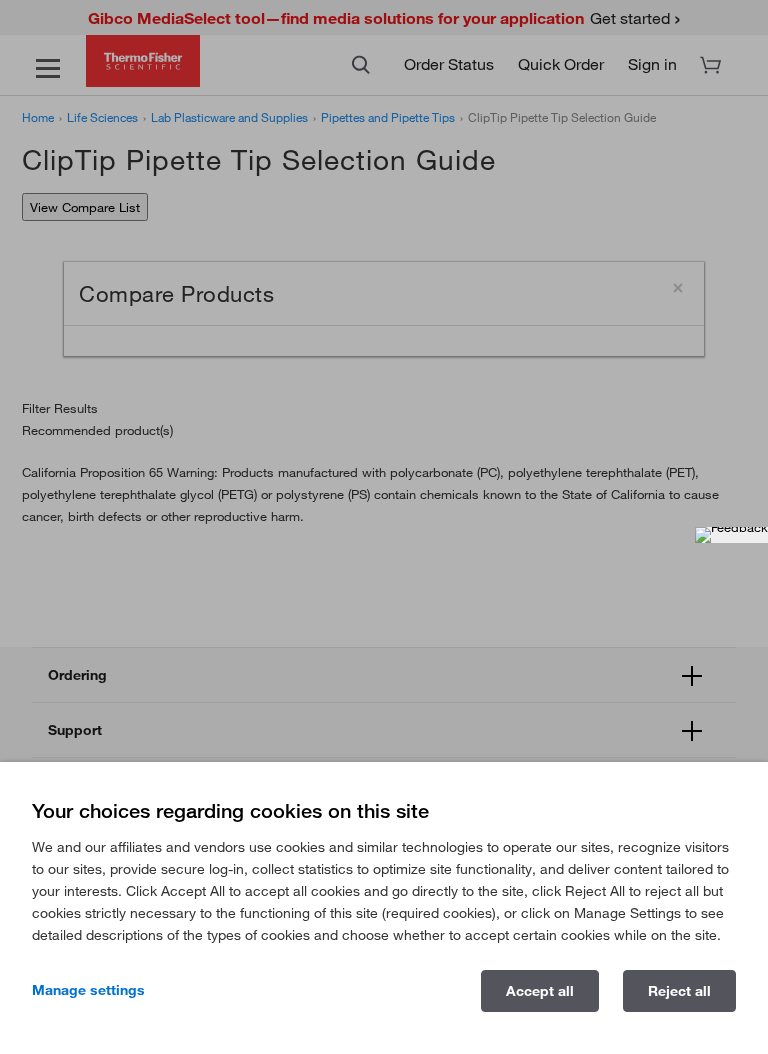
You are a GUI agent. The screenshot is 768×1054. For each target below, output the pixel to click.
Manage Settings (88, 990)
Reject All (679, 991)
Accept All (540, 991)
